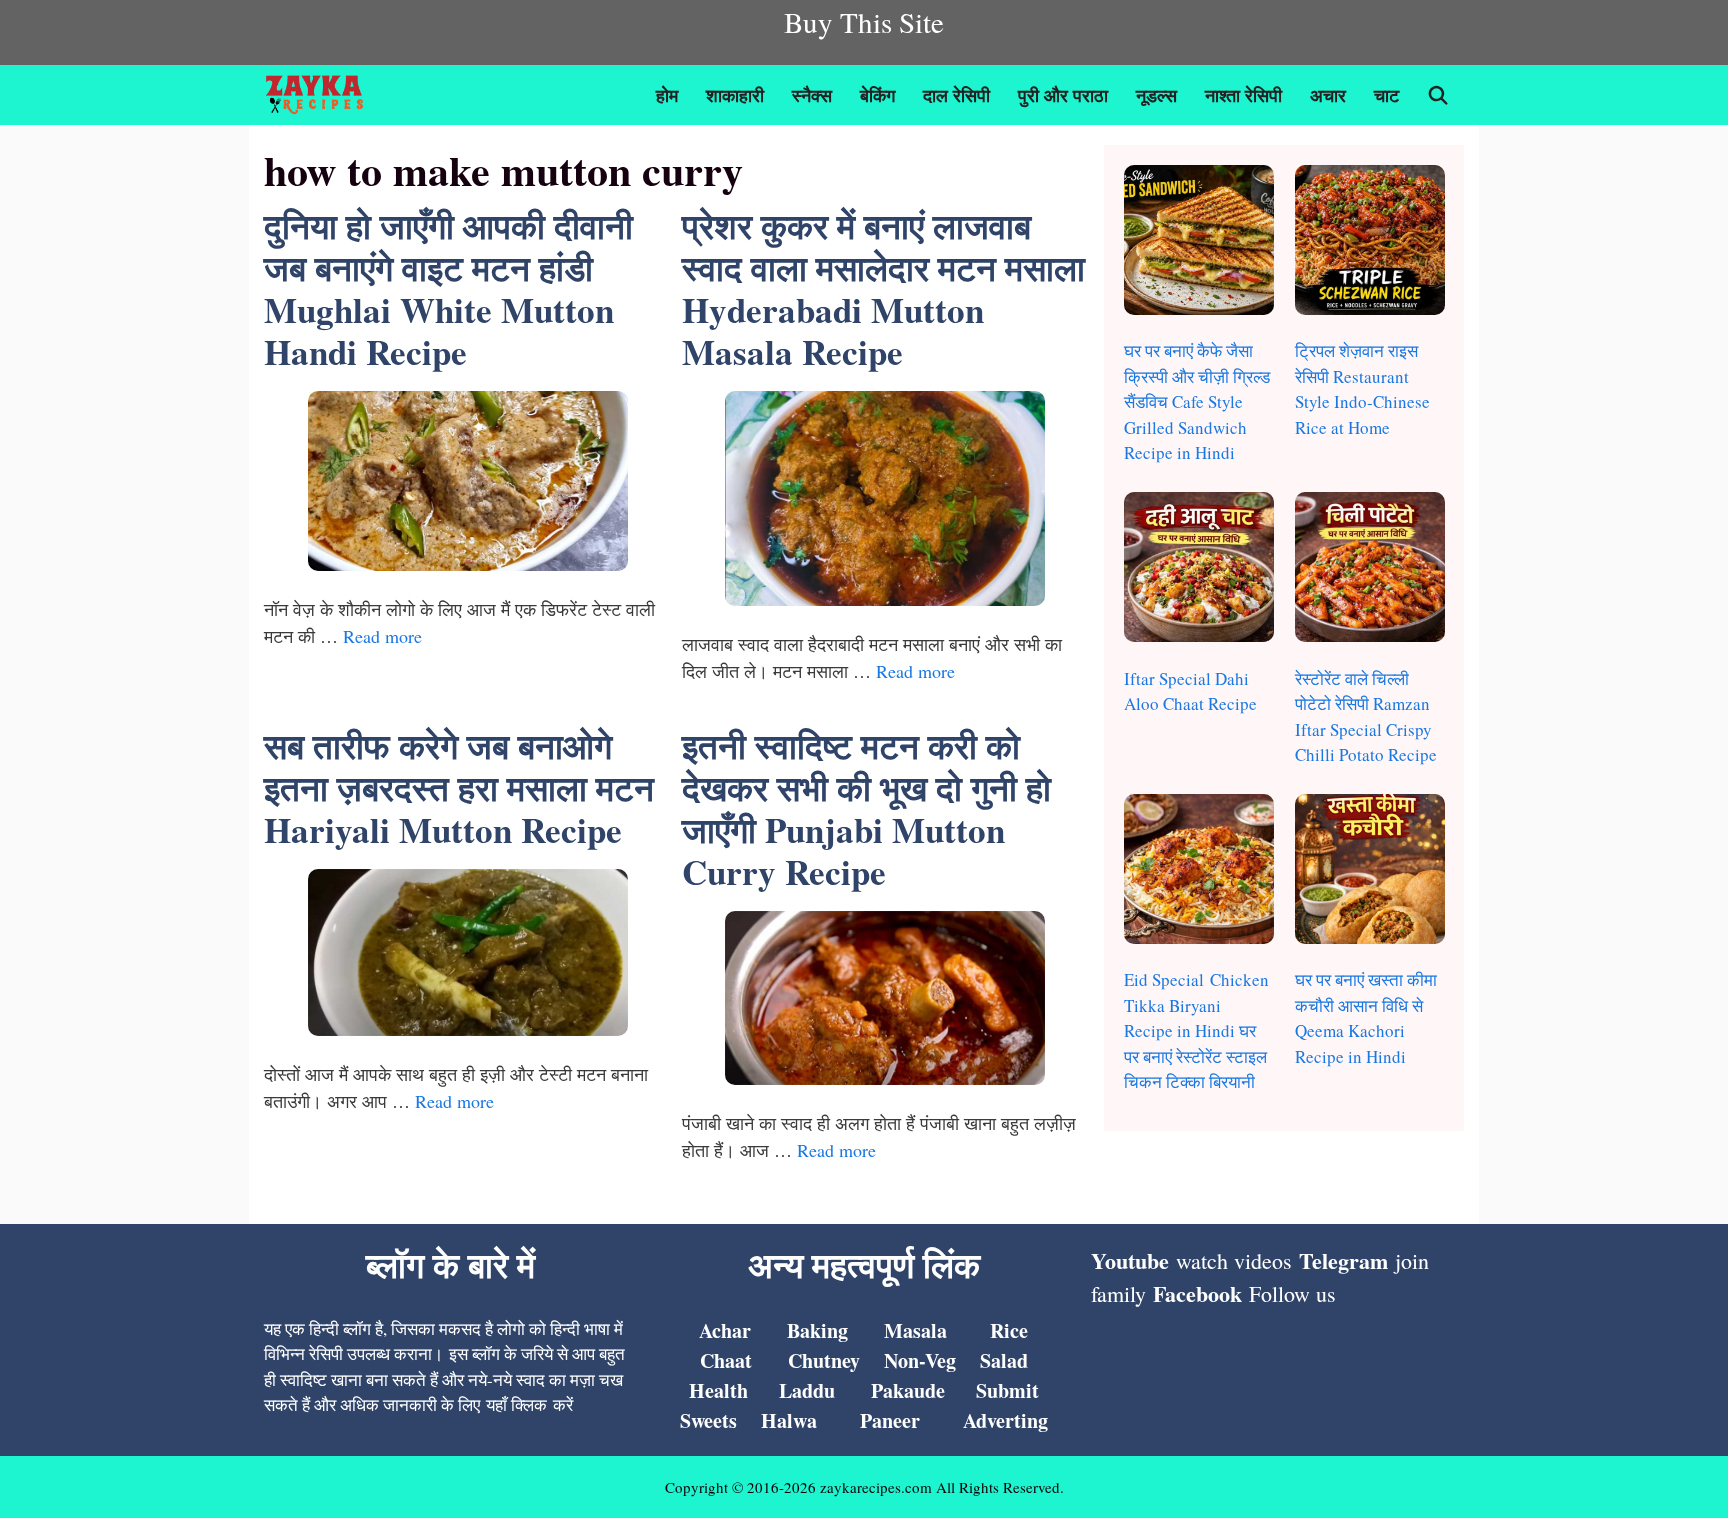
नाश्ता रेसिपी (1243, 95)
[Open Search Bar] (1438, 95)
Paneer (890, 1420)
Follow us (1292, 1293)
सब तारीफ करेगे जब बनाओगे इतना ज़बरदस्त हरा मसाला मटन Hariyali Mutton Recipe (459, 787)
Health (718, 1390)
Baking (817, 1330)
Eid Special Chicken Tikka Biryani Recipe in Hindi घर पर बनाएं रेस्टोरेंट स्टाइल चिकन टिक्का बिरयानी (1196, 1030)
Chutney (824, 1360)
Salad (1004, 1360)
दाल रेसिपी (956, 95)
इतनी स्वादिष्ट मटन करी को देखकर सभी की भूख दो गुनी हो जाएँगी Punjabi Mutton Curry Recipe (866, 808)
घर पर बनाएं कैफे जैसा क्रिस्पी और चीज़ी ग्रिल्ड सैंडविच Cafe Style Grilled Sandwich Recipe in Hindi (1197, 401)
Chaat (726, 1360)
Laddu (807, 1390)
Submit (1007, 1390)
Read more (382, 636)
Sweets (708, 1420)
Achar (725, 1330)
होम (667, 95)
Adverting (1005, 1420)
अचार (1328, 95)
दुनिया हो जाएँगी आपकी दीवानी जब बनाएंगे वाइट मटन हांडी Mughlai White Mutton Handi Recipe (448, 288)
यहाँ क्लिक (516, 1404)
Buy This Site (864, 21)
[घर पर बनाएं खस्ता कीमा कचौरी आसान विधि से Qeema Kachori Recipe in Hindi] (1370, 872)
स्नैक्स (812, 95)
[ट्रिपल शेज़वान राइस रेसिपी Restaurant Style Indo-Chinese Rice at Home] (1370, 243)
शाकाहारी (735, 95)
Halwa (789, 1420)
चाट (1386, 95)
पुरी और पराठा (1063, 95)
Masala (915, 1330)
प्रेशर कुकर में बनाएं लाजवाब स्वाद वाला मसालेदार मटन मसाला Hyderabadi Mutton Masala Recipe (883, 288)
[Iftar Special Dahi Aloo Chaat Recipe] (1199, 570)
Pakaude (908, 1390)
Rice (1009, 1330)
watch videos (1234, 1260)
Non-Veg (920, 1360)
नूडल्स (1156, 95)
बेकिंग (877, 95)
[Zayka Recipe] (319, 95)
